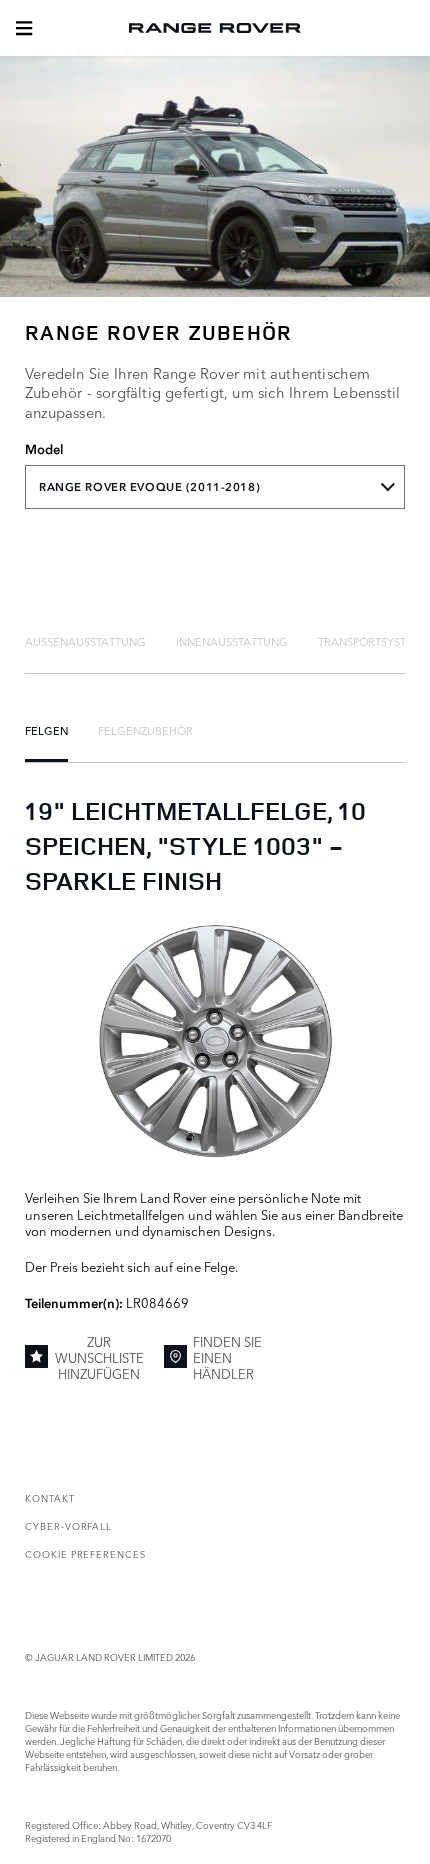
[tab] (85, 641)
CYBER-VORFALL (68, 1525)
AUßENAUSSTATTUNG (85, 641)
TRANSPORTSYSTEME (374, 641)
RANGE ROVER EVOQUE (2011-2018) (149, 487)
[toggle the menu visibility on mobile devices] (24, 28)
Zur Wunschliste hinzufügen (99, 1357)
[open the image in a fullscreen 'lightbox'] (215, 1041)
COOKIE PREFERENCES (85, 1553)
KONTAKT (50, 1497)
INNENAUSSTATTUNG (232, 641)
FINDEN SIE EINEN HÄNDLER (227, 1357)
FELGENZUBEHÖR (145, 730)
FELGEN (46, 730)
